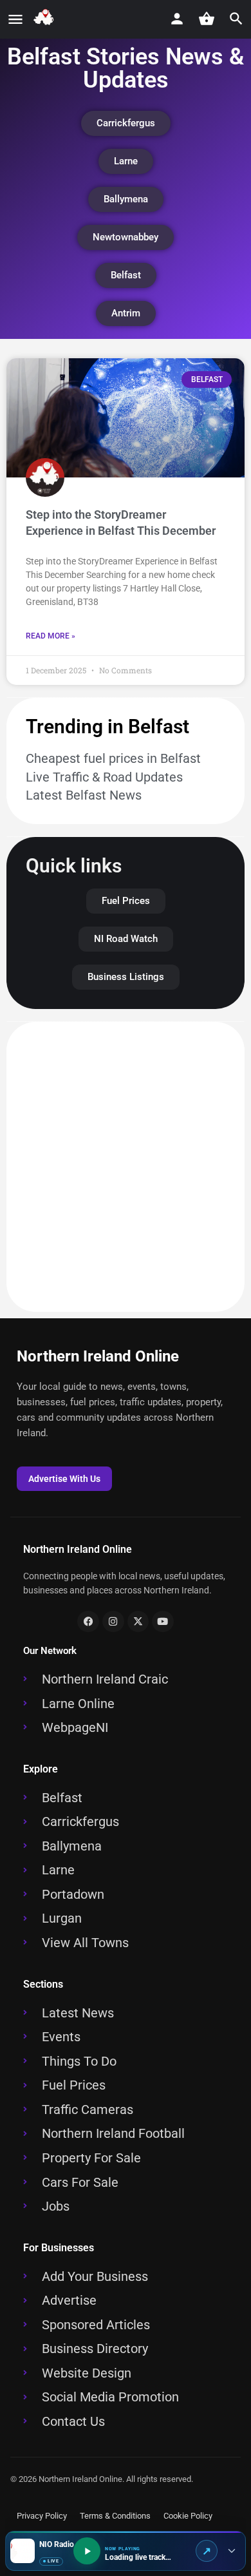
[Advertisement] (126, 1167)
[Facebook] (88, 1622)
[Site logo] (46, 20)
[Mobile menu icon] (15, 20)
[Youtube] (163, 1622)
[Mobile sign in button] (177, 19)
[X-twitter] (138, 1622)
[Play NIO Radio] (87, 2551)
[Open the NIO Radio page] (207, 2551)
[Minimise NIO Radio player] (231, 2551)
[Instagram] (113, 1622)
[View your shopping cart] (207, 19)
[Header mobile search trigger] (236, 19)
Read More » (51, 636)
